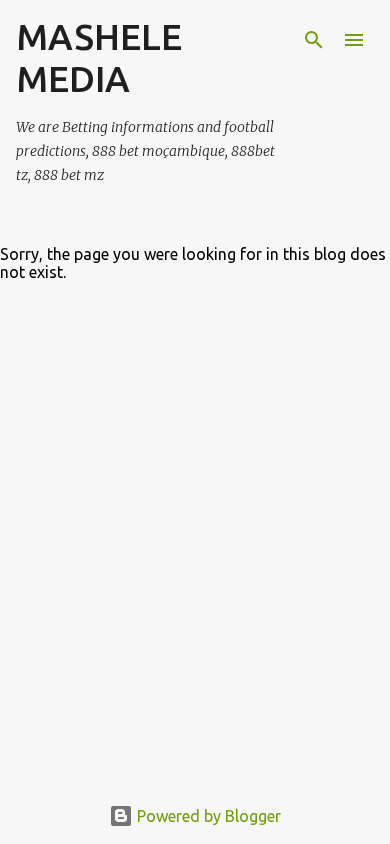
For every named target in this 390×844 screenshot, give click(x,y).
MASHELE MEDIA (99, 57)
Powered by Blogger (207, 816)
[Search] (314, 40)
